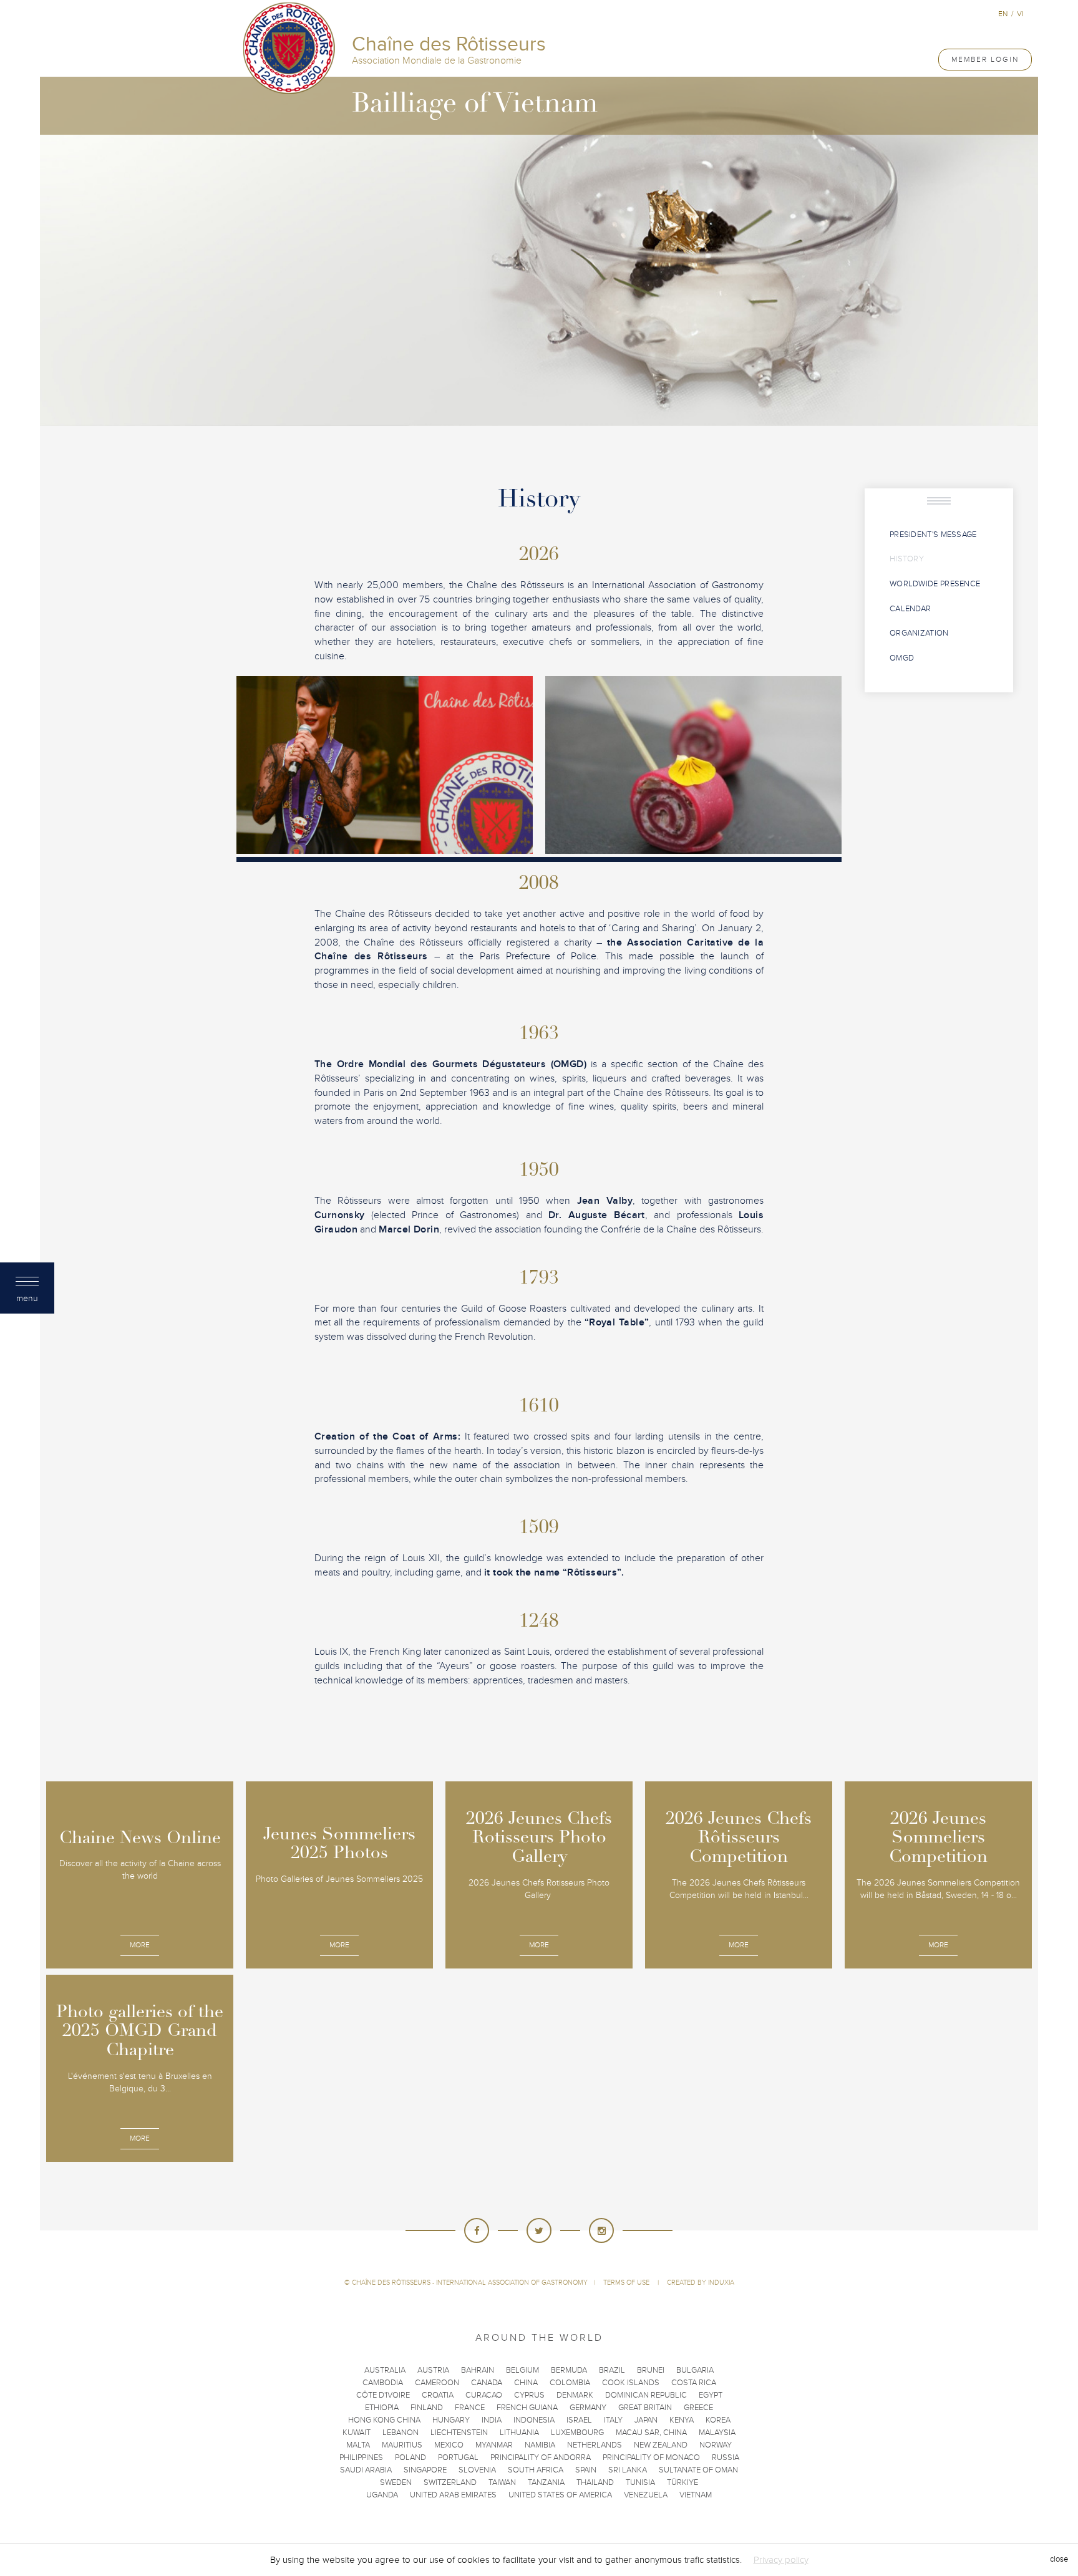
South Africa (536, 2470)
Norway (716, 2445)
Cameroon (437, 2383)
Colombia (570, 2383)
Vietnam (696, 2495)
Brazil (612, 2370)
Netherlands (595, 2445)
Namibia (540, 2445)
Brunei (651, 2370)
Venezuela (646, 2495)
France (470, 2408)
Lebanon (401, 2433)
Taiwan (502, 2482)
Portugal (458, 2457)
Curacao (484, 2395)
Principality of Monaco (651, 2457)
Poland (410, 2457)
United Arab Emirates (453, 2495)
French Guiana (527, 2408)
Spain (586, 2470)
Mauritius (402, 2445)
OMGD (902, 658)
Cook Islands (631, 2383)
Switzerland (450, 2482)
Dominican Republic (646, 2395)
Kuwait (357, 2433)
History (907, 559)
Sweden (396, 2482)
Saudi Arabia (366, 2470)
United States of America (560, 2495)
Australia (385, 2370)
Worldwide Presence (935, 584)
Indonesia (534, 2420)
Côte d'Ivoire (383, 2395)
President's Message (933, 535)
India (492, 2420)
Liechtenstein (459, 2433)
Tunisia (640, 2482)
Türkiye (682, 2482)
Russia (726, 2457)
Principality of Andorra (541, 2457)
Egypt (711, 2395)
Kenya (682, 2420)
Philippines (361, 2457)
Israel (579, 2420)
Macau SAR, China (651, 2433)
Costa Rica (694, 2383)
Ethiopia (382, 2408)
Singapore (425, 2470)
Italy (613, 2420)
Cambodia (383, 2383)
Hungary (451, 2420)
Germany (588, 2408)
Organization (919, 633)
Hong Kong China (384, 2420)
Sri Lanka (628, 2470)
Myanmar (494, 2445)
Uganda (382, 2495)
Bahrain (478, 2370)
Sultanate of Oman (698, 2470)
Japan (646, 2420)
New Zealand (661, 2445)
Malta (358, 2445)
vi (1020, 14)
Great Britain (645, 2408)
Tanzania (546, 2482)
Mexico (449, 2445)
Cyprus (529, 2395)
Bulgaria (695, 2370)
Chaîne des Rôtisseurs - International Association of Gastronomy (470, 2283)
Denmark (575, 2395)
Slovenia (477, 2470)
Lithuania (519, 2433)
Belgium (522, 2370)
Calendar (910, 609)
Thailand (595, 2482)
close (1059, 2560)
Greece (698, 2408)
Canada (487, 2383)
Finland (427, 2408)
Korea (718, 2420)
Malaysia (717, 2433)
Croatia (438, 2395)
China (526, 2383)
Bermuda (569, 2370)
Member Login (985, 59)
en (1003, 14)
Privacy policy (781, 2560)
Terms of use (627, 2283)
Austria (433, 2370)
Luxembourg (577, 2433)
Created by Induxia (701, 2283)
